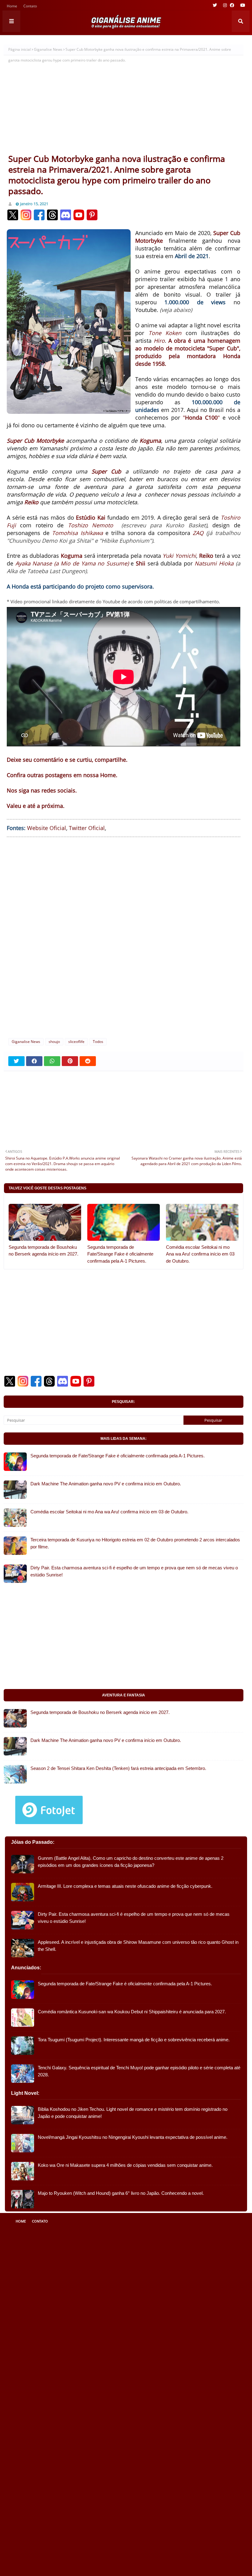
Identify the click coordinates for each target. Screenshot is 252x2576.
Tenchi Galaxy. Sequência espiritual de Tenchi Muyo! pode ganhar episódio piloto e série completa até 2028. (139, 2071)
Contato (30, 7)
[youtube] (242, 5)
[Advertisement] (124, 107)
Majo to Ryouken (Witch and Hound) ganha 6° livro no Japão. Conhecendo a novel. (121, 2193)
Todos (98, 1042)
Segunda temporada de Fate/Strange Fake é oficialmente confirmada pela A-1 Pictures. (120, 1254)
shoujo (54, 1042)
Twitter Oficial (87, 828)
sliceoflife (76, 1042)
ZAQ (198, 533)
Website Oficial (47, 828)
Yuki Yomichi (179, 556)
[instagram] (225, 5)
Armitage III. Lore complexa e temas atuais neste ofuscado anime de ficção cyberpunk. (125, 1886)
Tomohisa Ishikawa (77, 533)
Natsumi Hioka (214, 563)
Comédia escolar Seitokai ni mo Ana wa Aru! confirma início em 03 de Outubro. (200, 1254)
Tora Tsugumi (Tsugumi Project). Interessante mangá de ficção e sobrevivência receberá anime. (134, 2040)
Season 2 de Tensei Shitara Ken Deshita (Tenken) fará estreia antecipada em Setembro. (118, 1768)
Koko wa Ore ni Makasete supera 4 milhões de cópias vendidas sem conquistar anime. (125, 2165)
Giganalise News (48, 49)
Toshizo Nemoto (91, 525)
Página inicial (20, 49)
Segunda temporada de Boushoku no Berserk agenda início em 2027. (43, 1251)
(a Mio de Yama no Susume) (91, 563)
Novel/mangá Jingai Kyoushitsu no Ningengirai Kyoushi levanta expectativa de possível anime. (133, 2137)
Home (12, 7)
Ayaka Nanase (34, 563)
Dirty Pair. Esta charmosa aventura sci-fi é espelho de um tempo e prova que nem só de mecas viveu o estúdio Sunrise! (134, 1571)
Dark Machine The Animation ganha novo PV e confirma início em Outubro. (106, 1484)
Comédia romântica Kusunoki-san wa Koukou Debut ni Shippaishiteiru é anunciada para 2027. (132, 2012)
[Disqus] (124, 937)
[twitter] (215, 5)
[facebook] (232, 5)
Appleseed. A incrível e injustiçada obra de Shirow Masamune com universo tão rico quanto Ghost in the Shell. (138, 1946)
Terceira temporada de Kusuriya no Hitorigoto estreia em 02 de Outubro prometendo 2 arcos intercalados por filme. (135, 1543)
